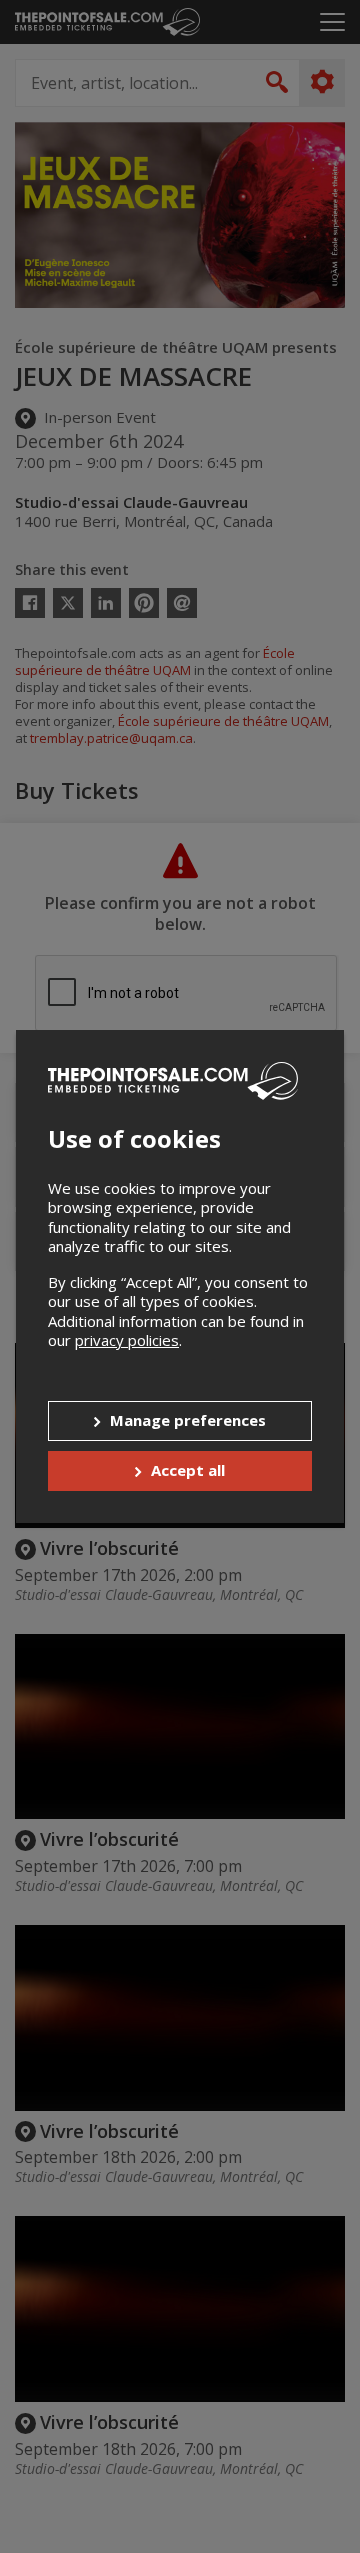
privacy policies (127, 1340)
